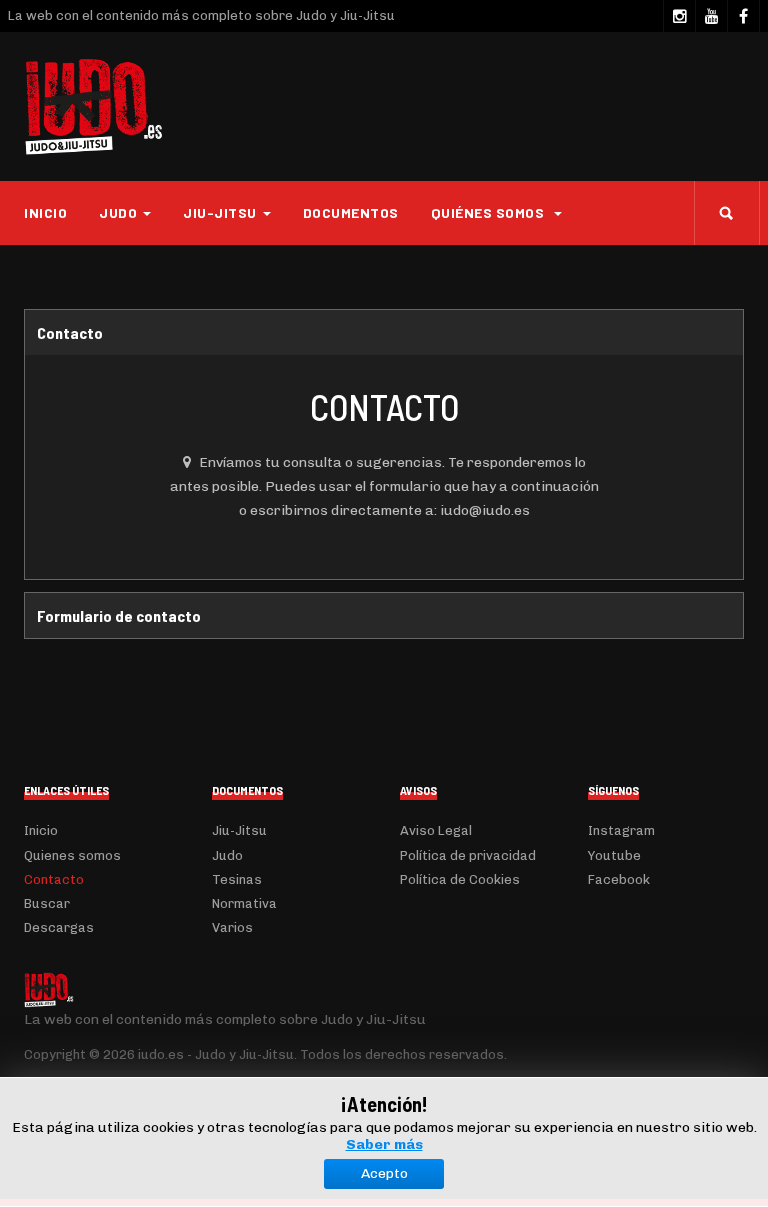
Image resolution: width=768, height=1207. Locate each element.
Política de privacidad (468, 855)
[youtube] (711, 16)
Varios (232, 927)
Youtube (614, 855)
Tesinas (237, 879)
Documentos (351, 212)
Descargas (59, 927)
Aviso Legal (436, 830)
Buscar (47, 903)
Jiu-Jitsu (239, 830)
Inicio (45, 212)
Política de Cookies (460, 879)
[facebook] (743, 16)
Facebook (619, 879)
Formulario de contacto (119, 615)
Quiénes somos (489, 212)
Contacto (70, 332)
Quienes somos (72, 855)
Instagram (621, 830)
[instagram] (679, 16)
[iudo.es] (94, 107)
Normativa (244, 903)
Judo (227, 855)
